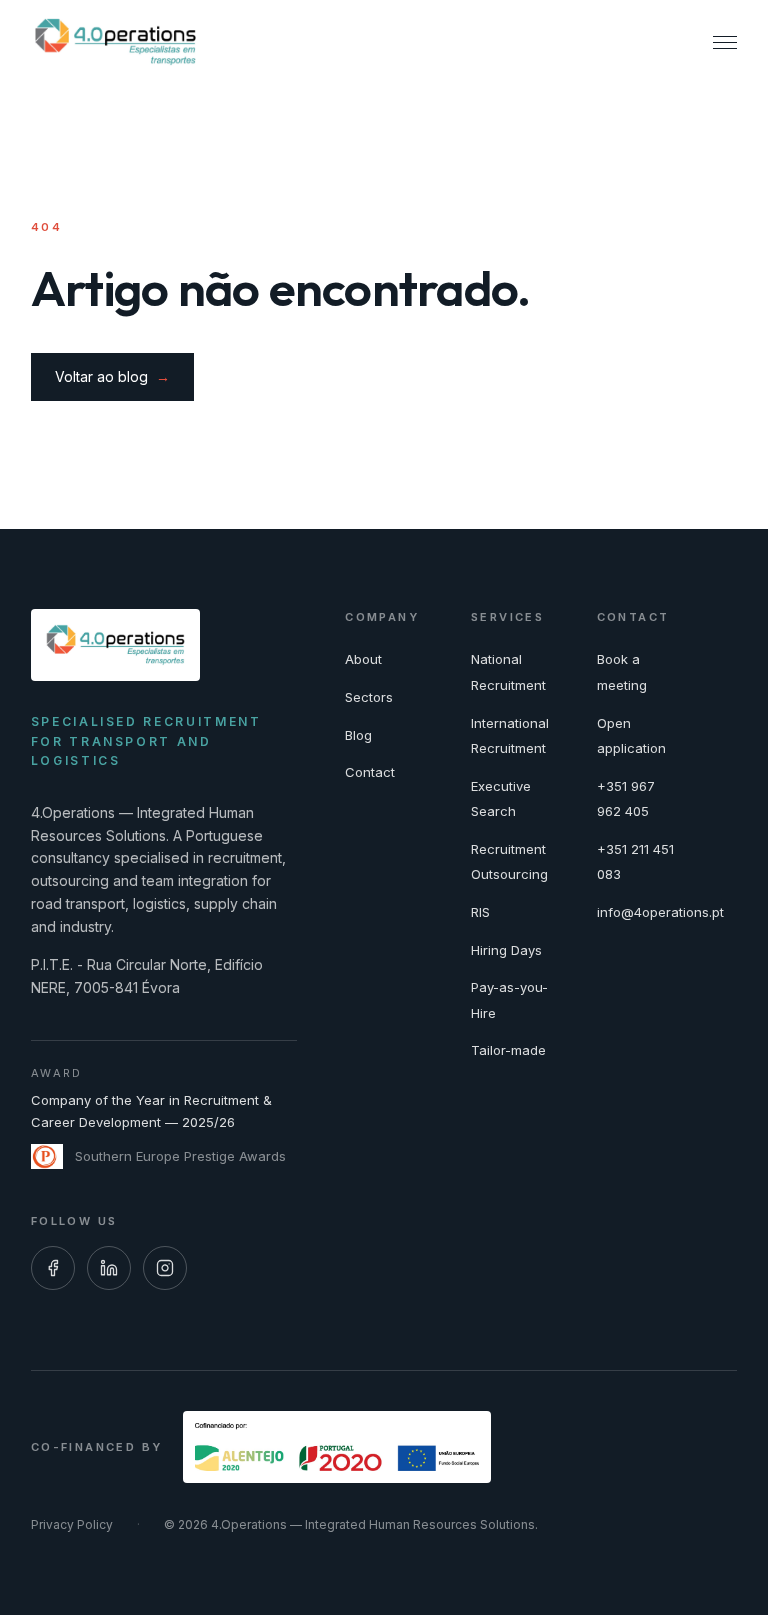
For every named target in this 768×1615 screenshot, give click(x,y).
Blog (358, 735)
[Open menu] (725, 42)
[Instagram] (165, 1268)
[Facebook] (53, 1268)
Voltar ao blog (112, 376)
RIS (480, 912)
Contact (370, 772)
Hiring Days (506, 950)
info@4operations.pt (660, 912)
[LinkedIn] (109, 1268)
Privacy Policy (72, 1524)
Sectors (369, 697)
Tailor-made (508, 1050)
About (363, 659)
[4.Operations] (115, 645)
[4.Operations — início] (115, 42)
